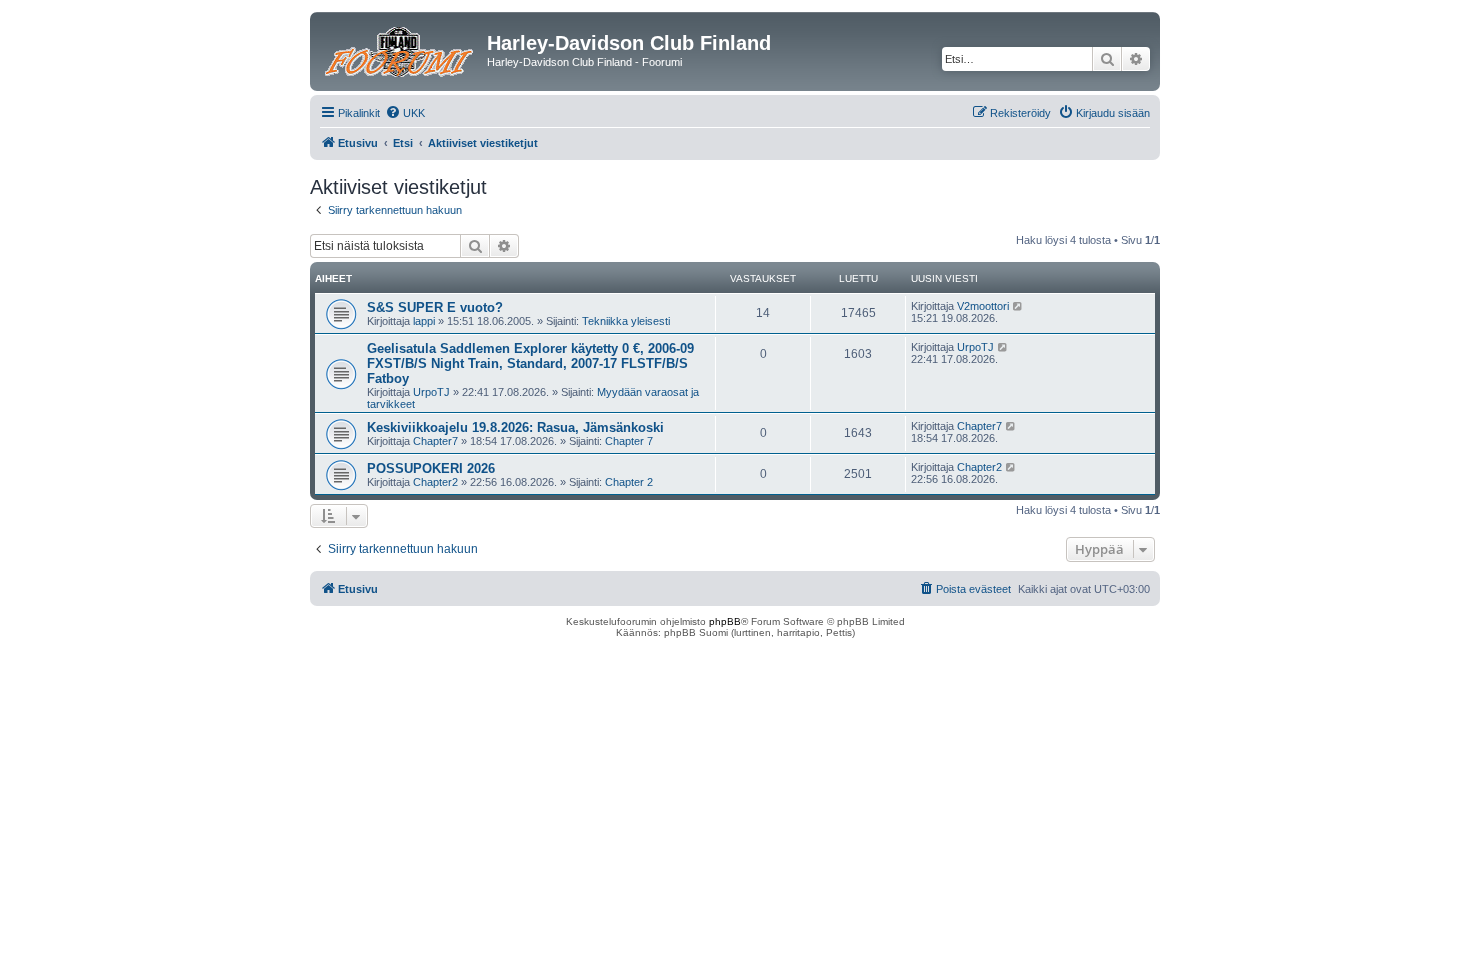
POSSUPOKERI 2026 (431, 468)
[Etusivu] (401, 49)
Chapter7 (435, 441)
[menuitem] (405, 113)
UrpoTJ (431, 392)
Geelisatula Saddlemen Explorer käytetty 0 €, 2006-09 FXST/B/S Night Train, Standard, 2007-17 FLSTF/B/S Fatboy (530, 363)
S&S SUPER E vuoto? (435, 307)
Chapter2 (435, 482)
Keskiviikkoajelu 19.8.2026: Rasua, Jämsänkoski (515, 427)
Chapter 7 (629, 441)
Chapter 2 (629, 482)
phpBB (725, 621)
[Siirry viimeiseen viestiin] (1018, 306)
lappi (424, 321)
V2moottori (983, 306)
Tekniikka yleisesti (626, 321)
